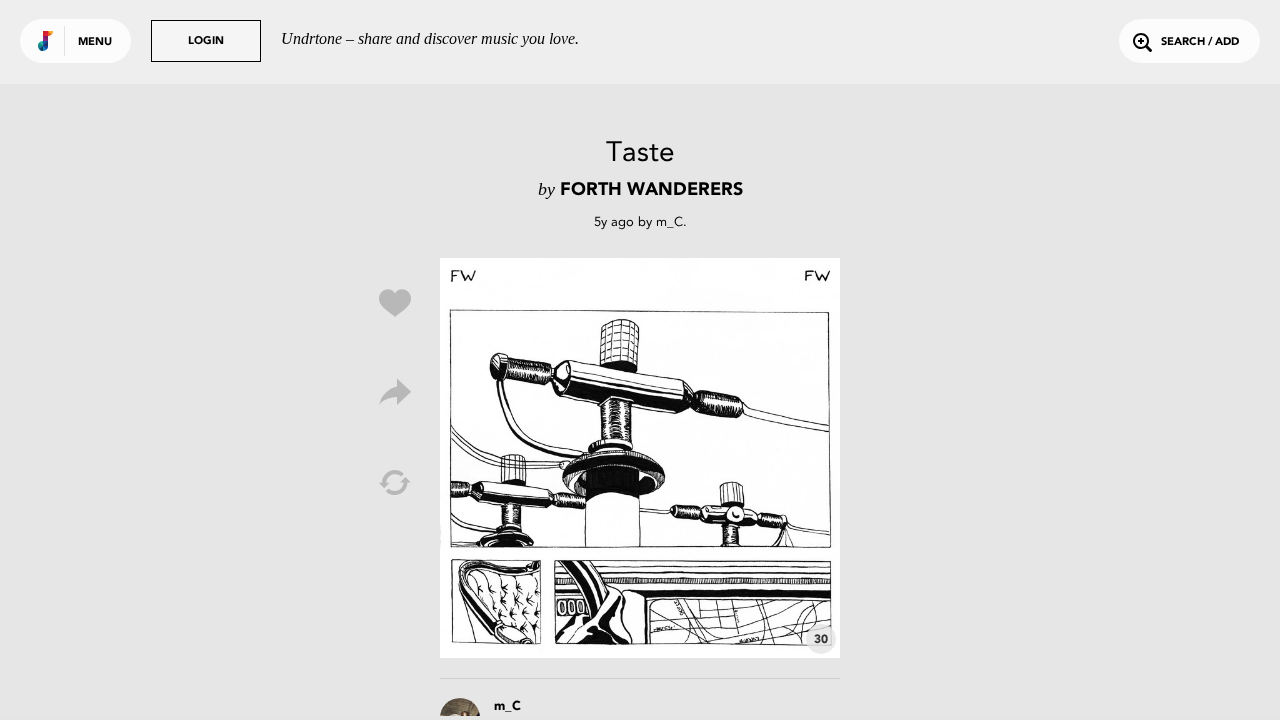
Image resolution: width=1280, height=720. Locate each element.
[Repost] (395, 483)
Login (206, 41)
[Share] (395, 393)
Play (640, 458)
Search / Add (1200, 42)
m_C (669, 221)
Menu (95, 42)
